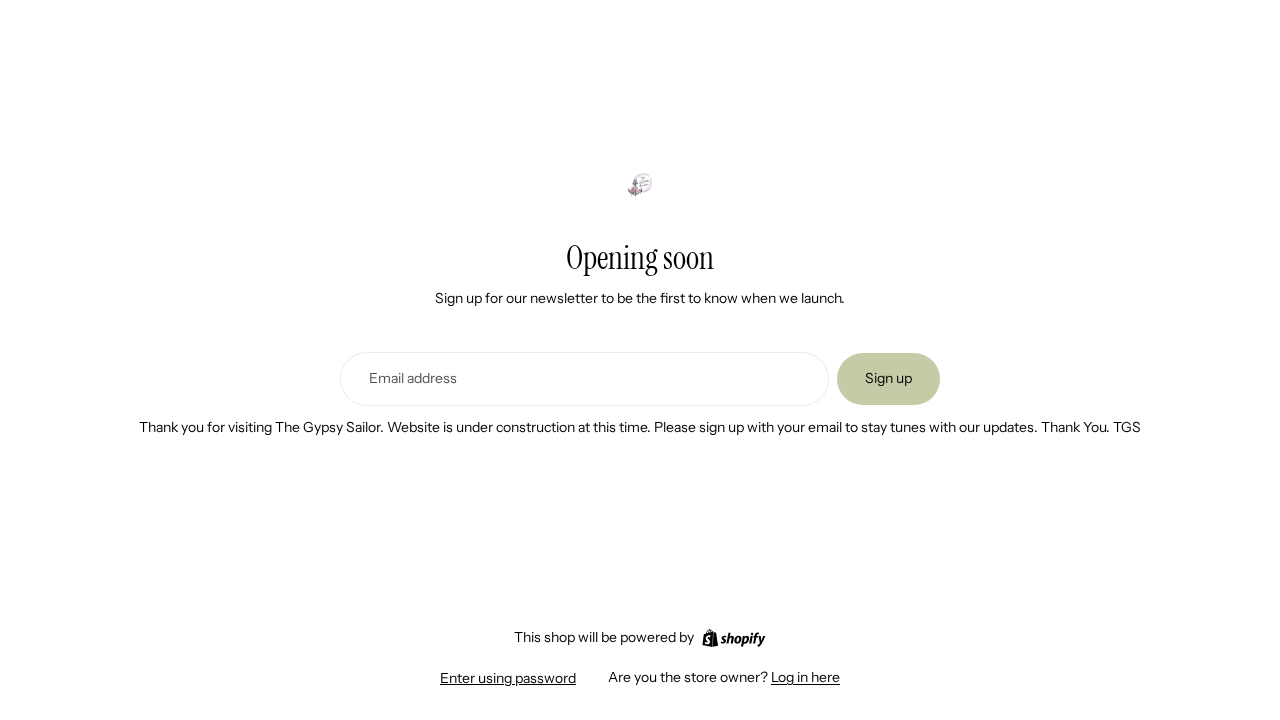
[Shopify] (733, 638)
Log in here (805, 677)
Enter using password (508, 678)
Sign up (888, 378)
